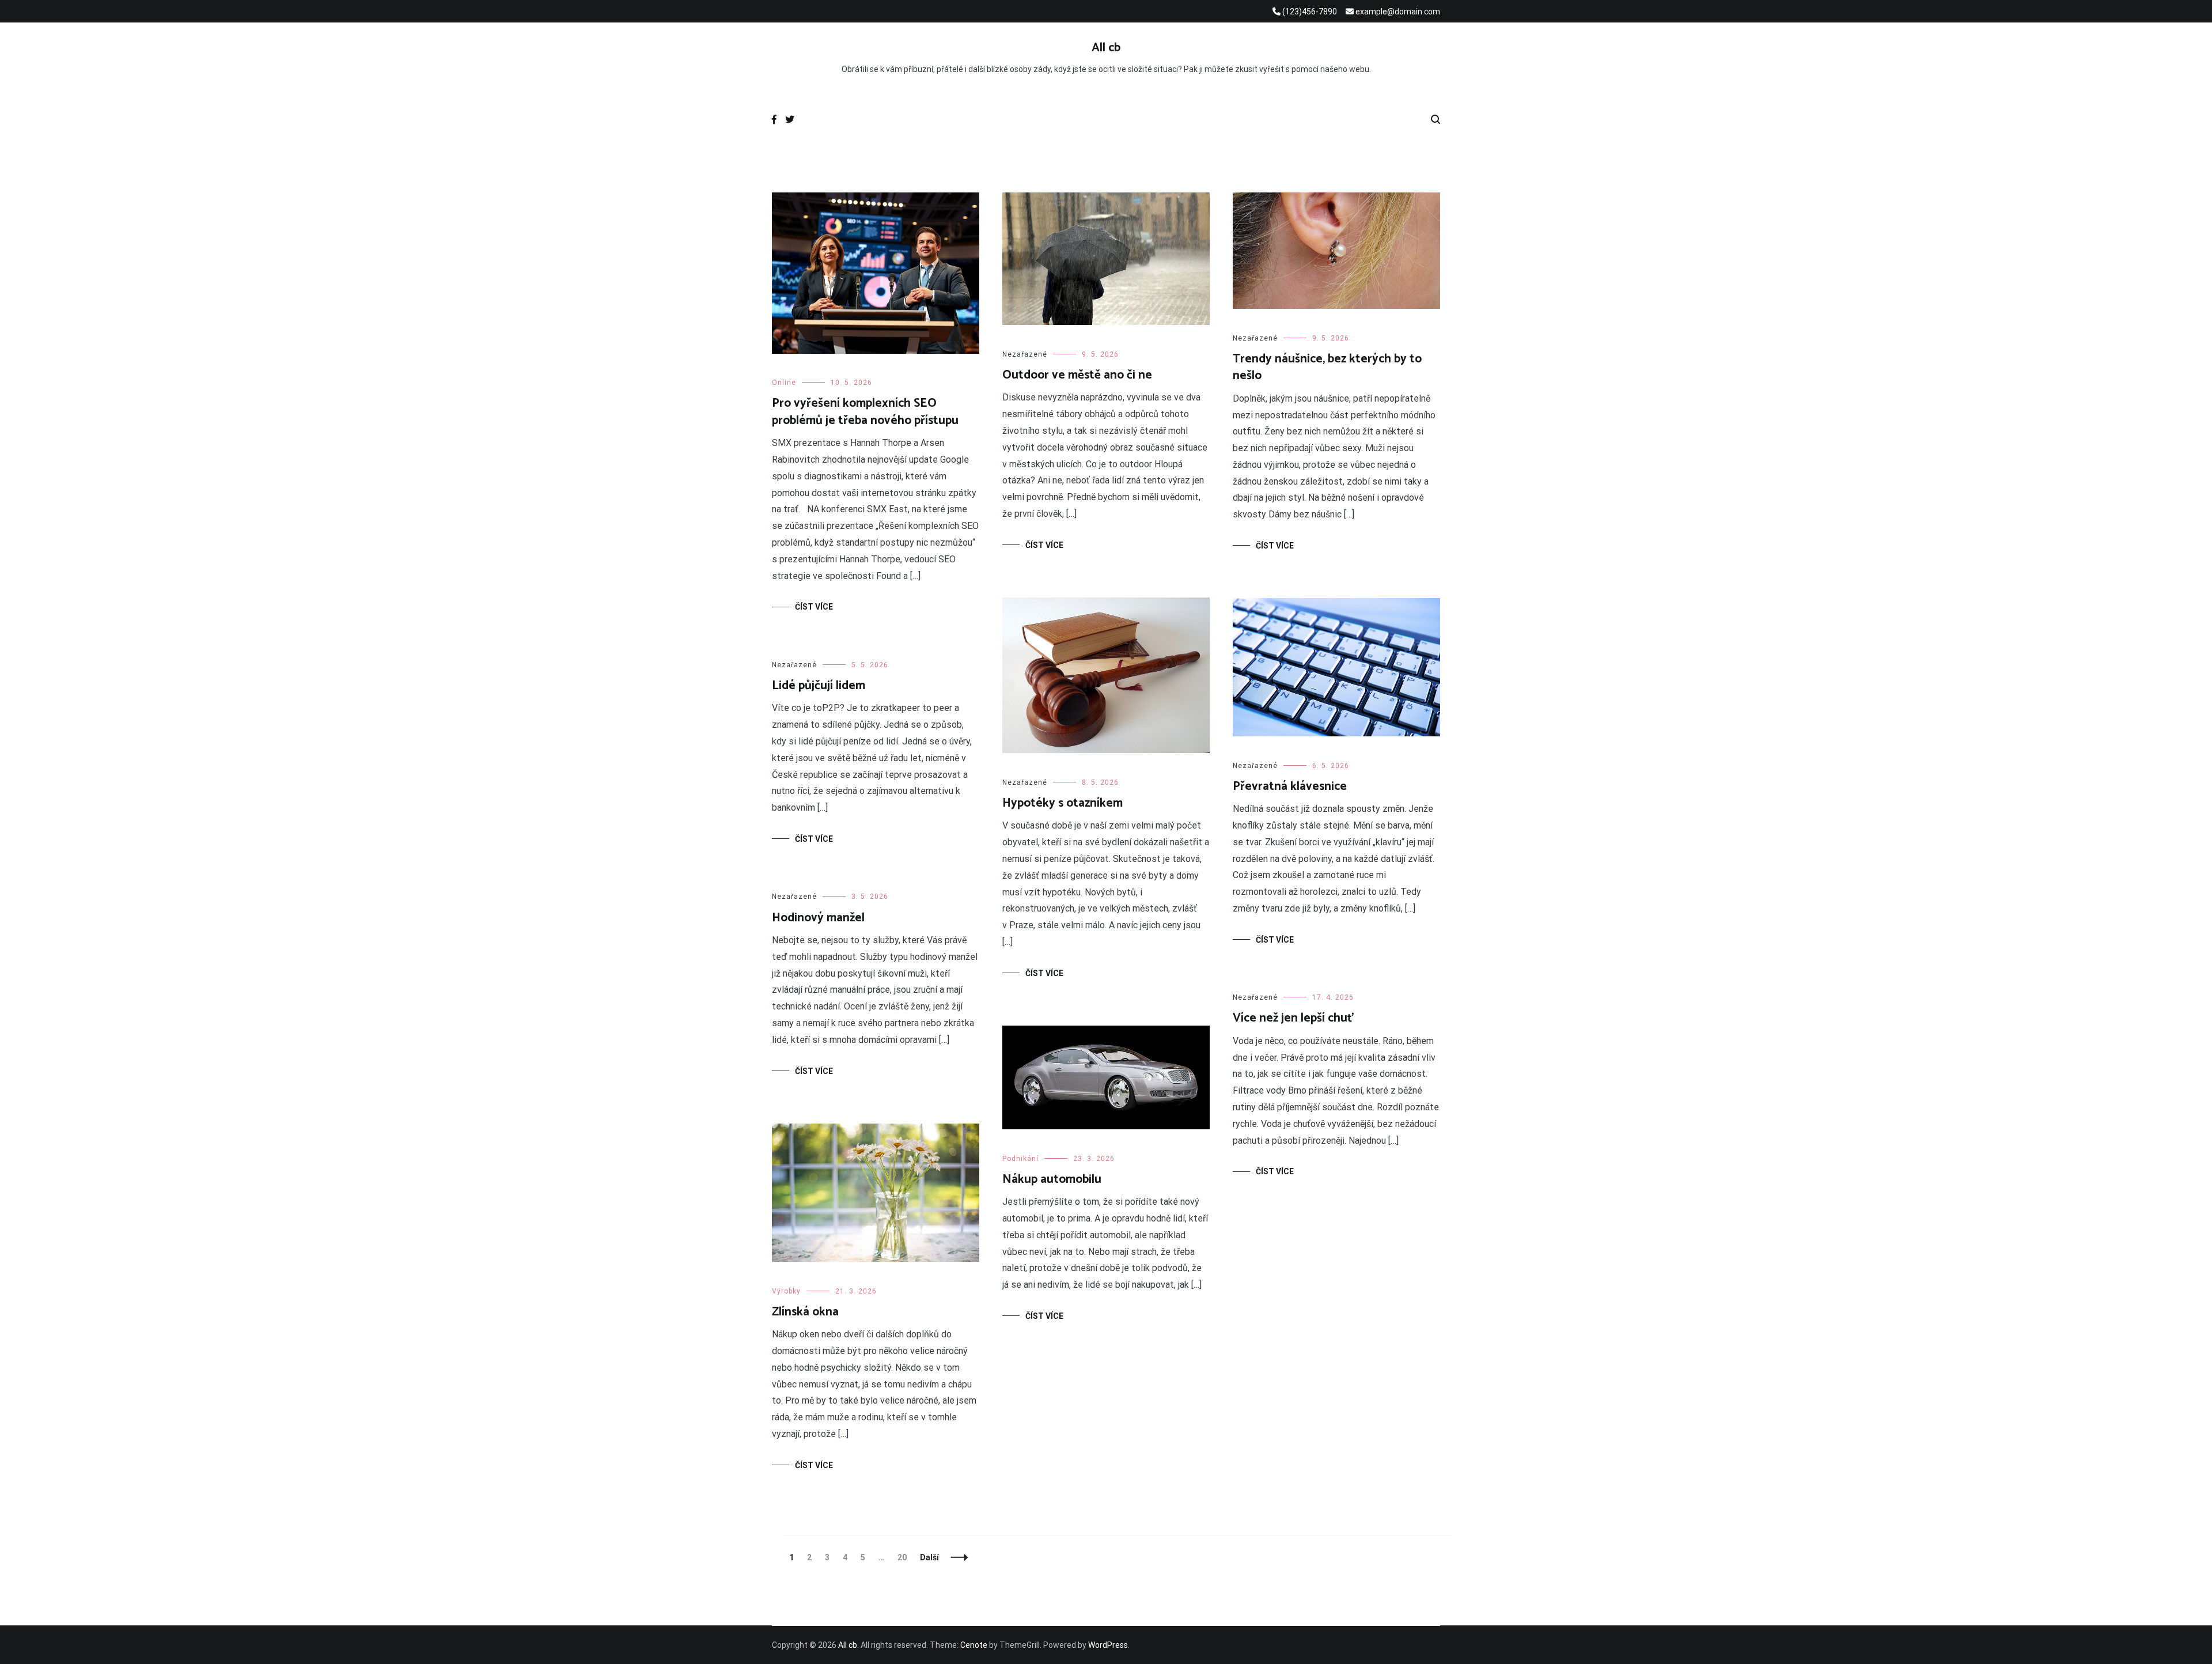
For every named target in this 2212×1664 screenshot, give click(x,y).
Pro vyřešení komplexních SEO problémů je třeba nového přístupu (865, 412)
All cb (1106, 48)
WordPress (1108, 1645)
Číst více (814, 607)
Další (929, 1557)
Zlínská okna (805, 1312)
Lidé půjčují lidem (819, 686)
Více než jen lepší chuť (1294, 1018)
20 (905, 1557)
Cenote (974, 1645)
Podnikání (1020, 1159)
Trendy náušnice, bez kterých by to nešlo (1327, 367)
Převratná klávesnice (1290, 786)
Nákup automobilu (1052, 1179)
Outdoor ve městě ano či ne (1077, 375)
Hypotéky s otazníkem (1063, 803)
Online (784, 383)
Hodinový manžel (818, 918)
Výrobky (786, 1291)
